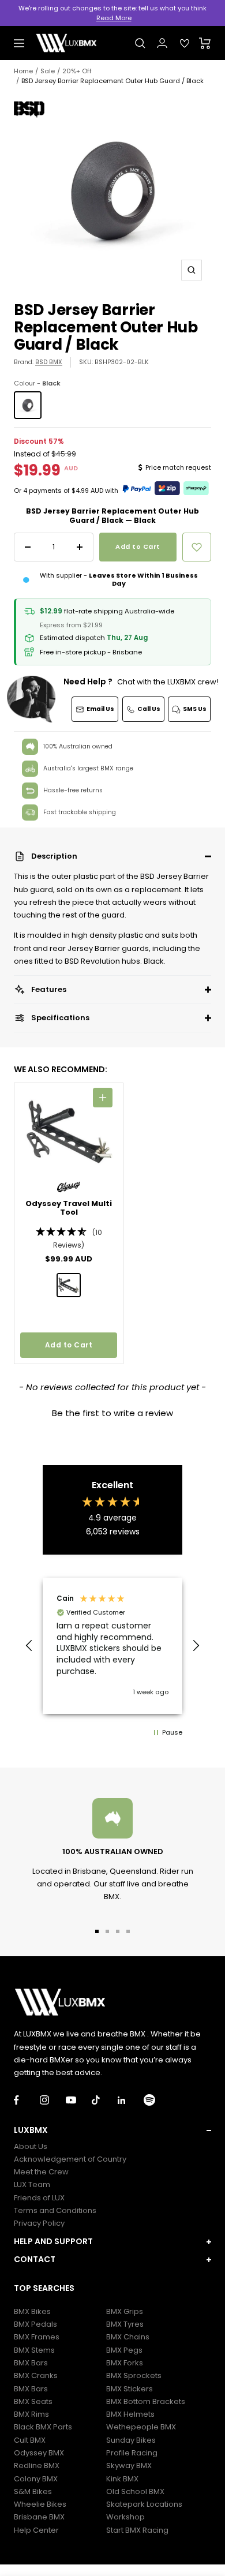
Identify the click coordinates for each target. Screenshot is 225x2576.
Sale (48, 71)
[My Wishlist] (185, 43)
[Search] (140, 43)
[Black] (28, 405)
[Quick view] (103, 1098)
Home (23, 71)
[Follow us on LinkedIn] (131, 2100)
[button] (112, 856)
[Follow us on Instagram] (53, 2100)
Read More (114, 18)
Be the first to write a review (112, 1413)
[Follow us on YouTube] (79, 2100)
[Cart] (205, 43)
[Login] (162, 43)
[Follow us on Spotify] (157, 2100)
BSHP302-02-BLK (122, 362)
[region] (112, 1646)
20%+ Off (77, 71)
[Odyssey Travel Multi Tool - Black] (69, 1285)
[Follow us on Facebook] (27, 2100)
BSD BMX (49, 362)
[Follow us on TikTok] (105, 2100)
